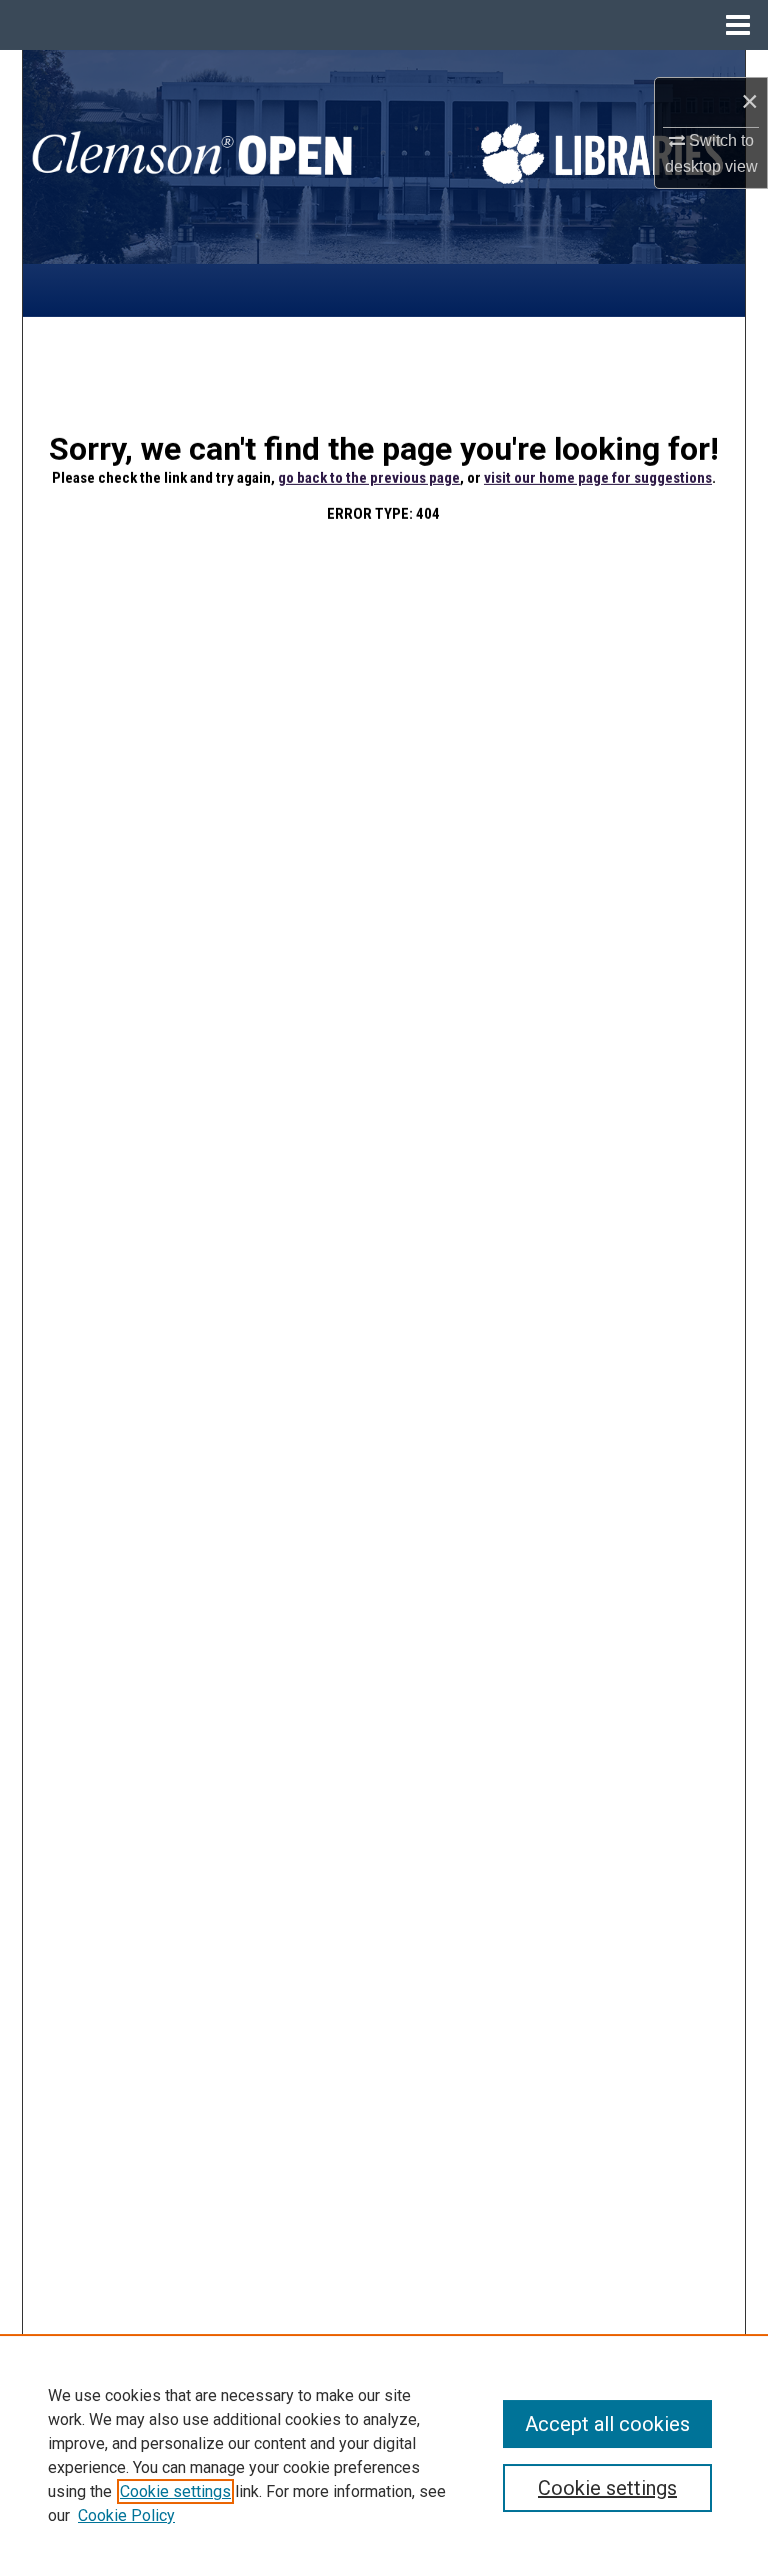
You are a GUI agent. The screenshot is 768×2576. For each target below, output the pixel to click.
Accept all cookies (607, 2424)
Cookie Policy (126, 2516)
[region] (384, 2455)
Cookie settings (175, 2492)
